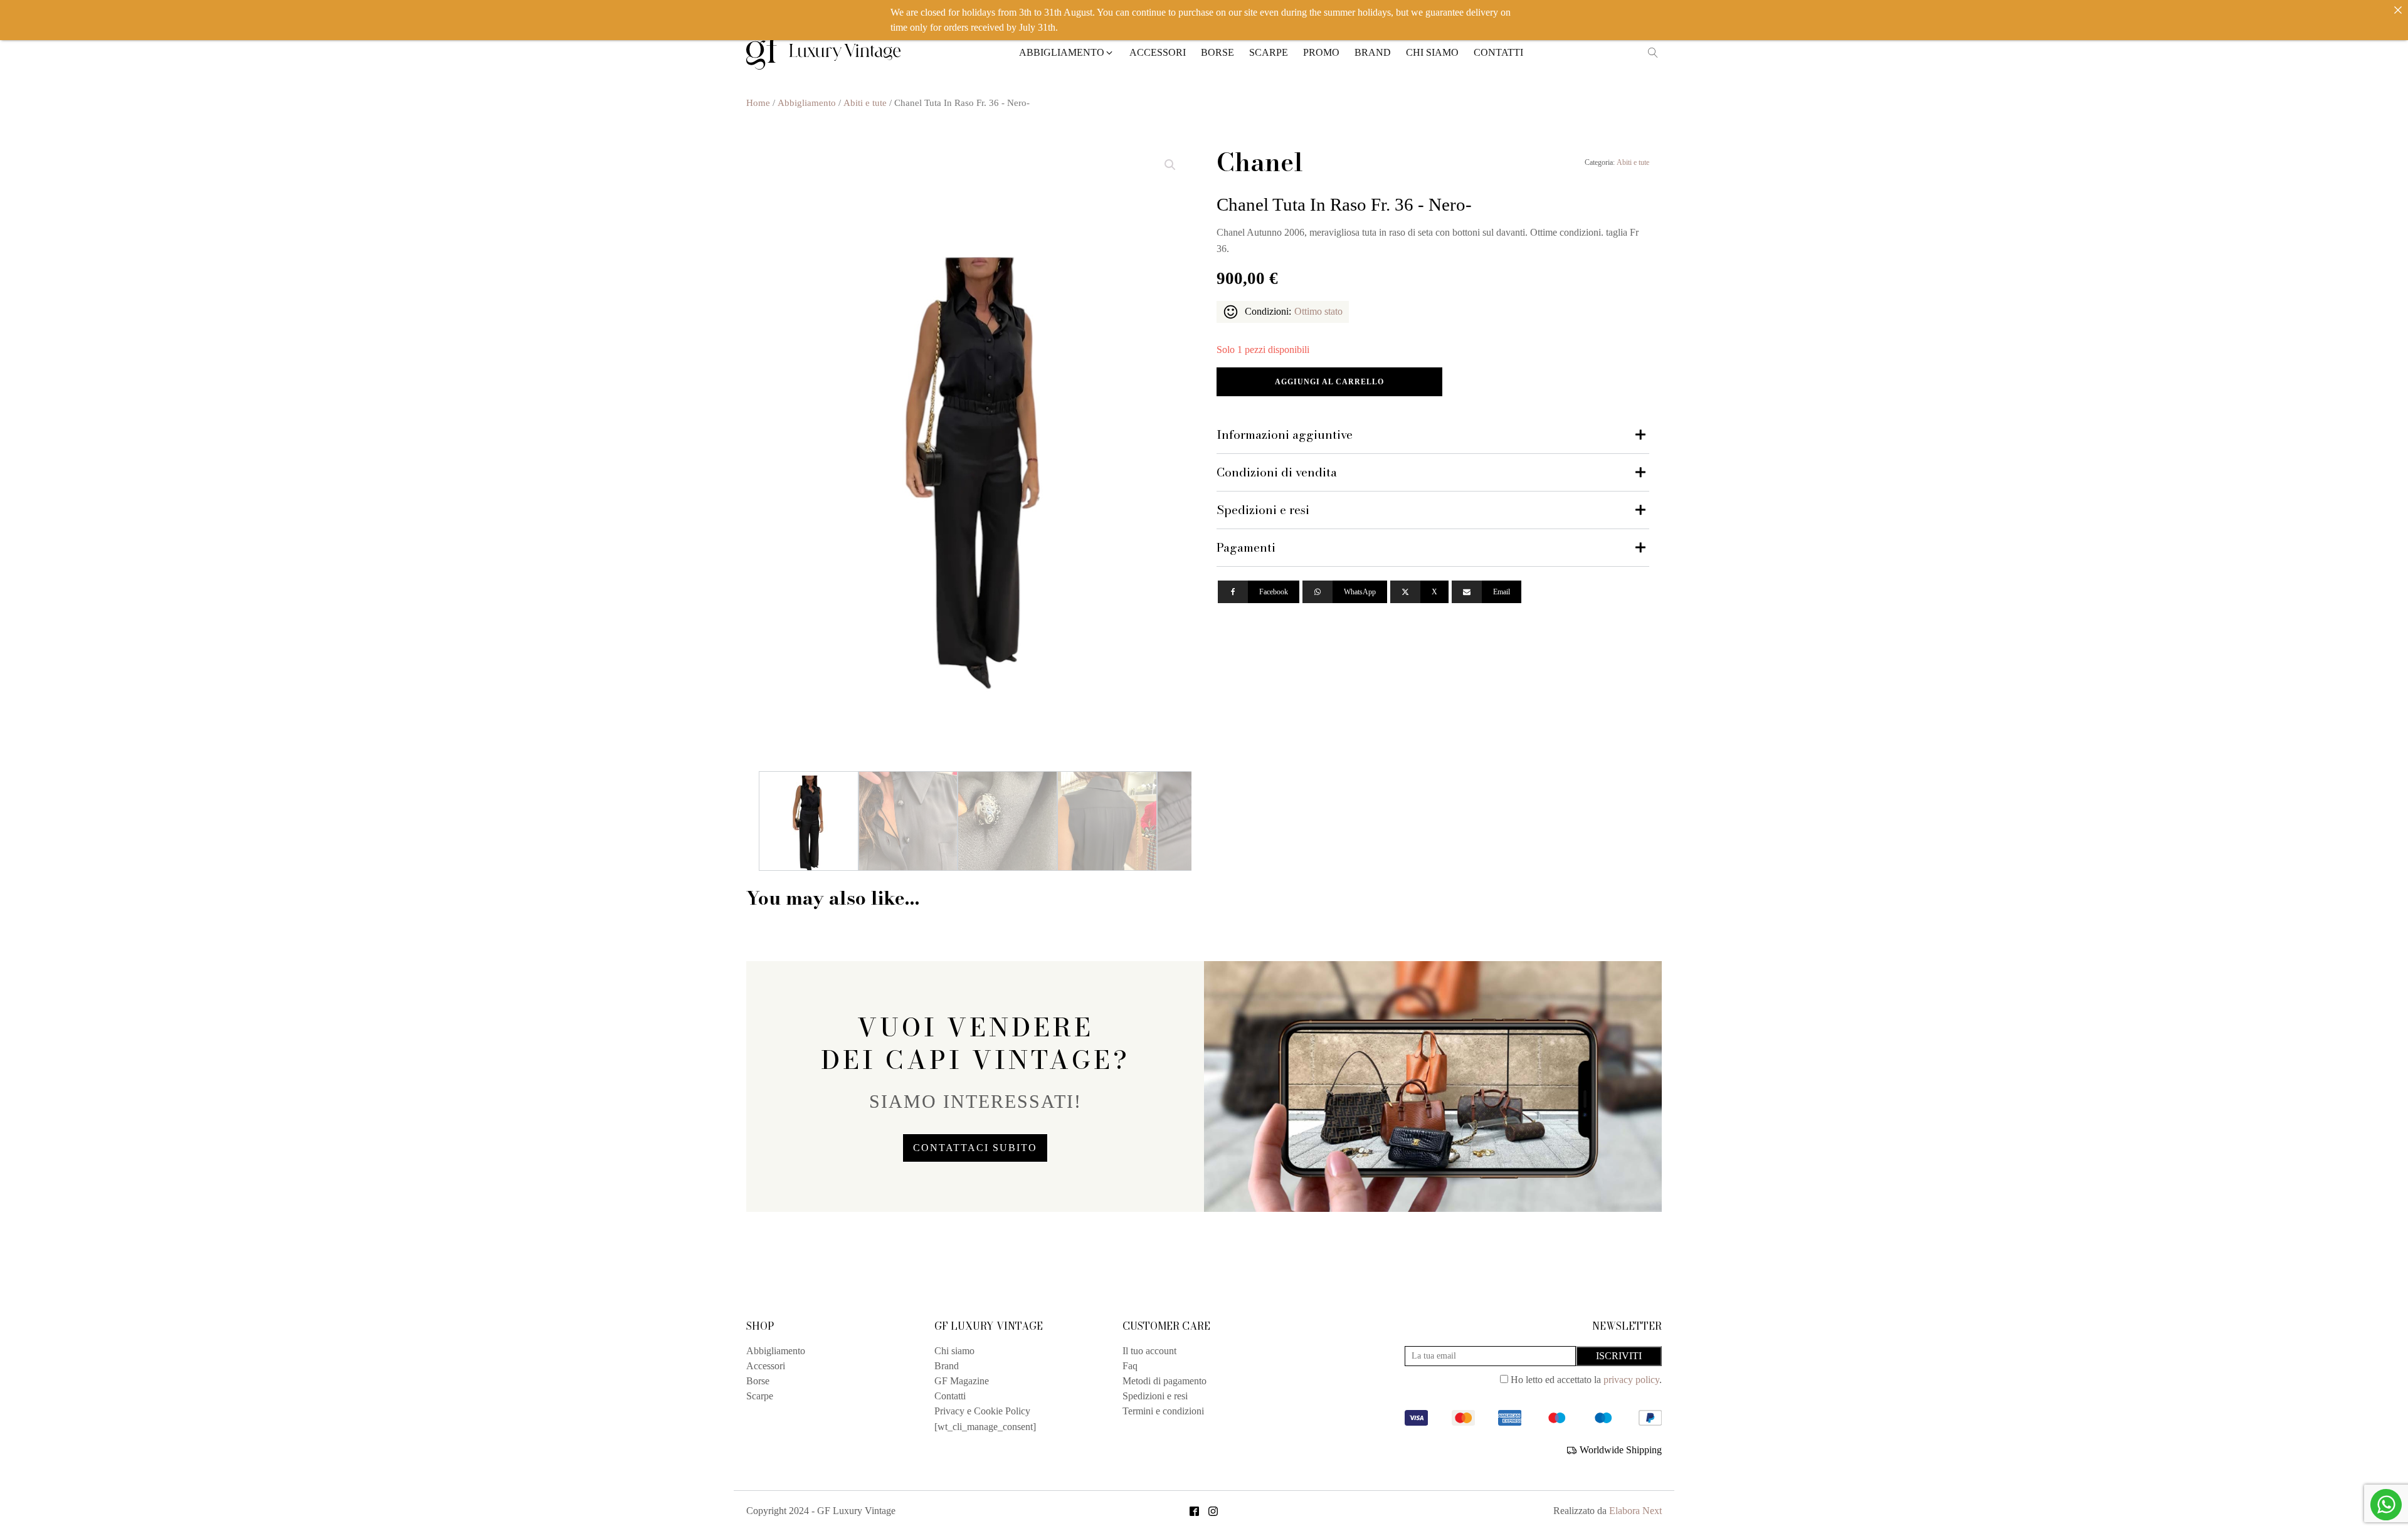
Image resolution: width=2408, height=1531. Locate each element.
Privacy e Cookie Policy (982, 1411)
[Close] (2398, 10)
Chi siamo (954, 1351)
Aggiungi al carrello (1329, 382)
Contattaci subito (975, 1148)
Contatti (950, 1396)
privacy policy (1631, 1380)
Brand (947, 1366)
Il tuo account (1149, 1351)
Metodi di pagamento (1164, 1381)
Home (758, 103)
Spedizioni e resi (1155, 1396)
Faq (1130, 1366)
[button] (1067, 53)
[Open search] (1653, 53)
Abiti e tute (865, 103)
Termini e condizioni (1163, 1411)
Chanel (1260, 162)
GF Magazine (962, 1381)
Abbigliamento (807, 103)
